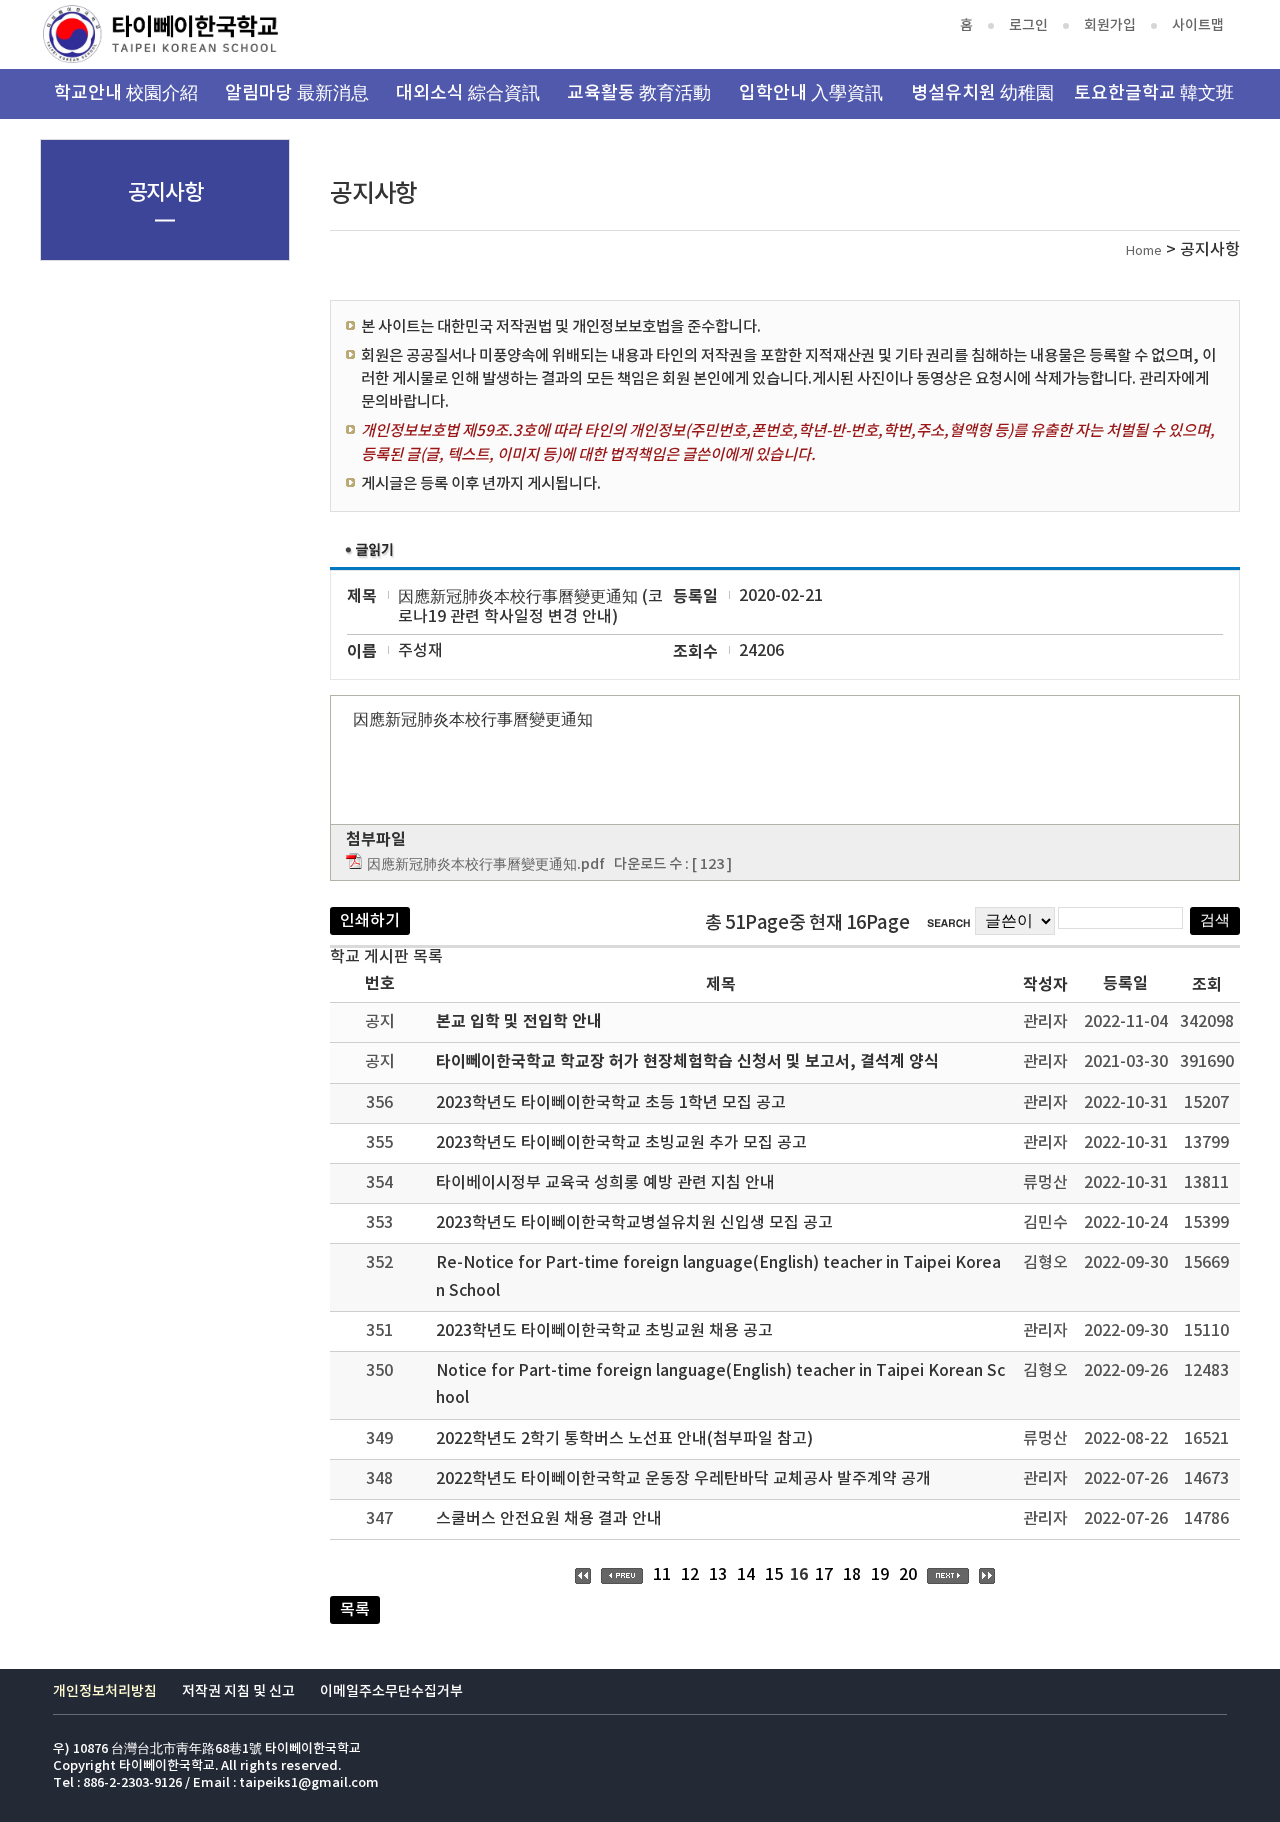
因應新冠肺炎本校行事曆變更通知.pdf (486, 864)
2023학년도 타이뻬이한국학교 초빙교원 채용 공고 (604, 1331)
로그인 (1028, 25)
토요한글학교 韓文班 (1154, 93)
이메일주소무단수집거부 (391, 1691)
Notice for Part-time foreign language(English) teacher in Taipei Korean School (720, 1384)
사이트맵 (1198, 25)
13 (718, 1575)
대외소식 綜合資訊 (468, 93)
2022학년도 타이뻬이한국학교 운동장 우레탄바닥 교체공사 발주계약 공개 (683, 1479)
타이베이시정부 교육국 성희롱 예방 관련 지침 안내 (605, 1183)
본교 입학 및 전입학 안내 (519, 1022)
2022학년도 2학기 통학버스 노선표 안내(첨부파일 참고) (624, 1439)
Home (1144, 251)
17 (824, 1575)
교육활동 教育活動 (639, 93)
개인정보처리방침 (105, 1691)
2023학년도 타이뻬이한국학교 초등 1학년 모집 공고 (611, 1103)
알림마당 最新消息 (297, 93)
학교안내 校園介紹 (126, 93)
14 (746, 1575)
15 (774, 1575)
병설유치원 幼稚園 (982, 93)
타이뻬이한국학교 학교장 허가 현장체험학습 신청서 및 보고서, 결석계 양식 (687, 1062)
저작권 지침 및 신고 (238, 1691)
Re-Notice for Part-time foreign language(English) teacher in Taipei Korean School (718, 1276)
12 (690, 1575)
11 (662, 1575)
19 (880, 1575)
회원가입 (1110, 25)
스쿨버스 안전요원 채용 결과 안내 (549, 1519)
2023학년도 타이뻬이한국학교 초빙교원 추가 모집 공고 (621, 1143)
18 (852, 1575)
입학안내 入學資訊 (811, 93)
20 (908, 1575)
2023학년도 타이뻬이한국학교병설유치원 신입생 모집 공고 (634, 1223)
